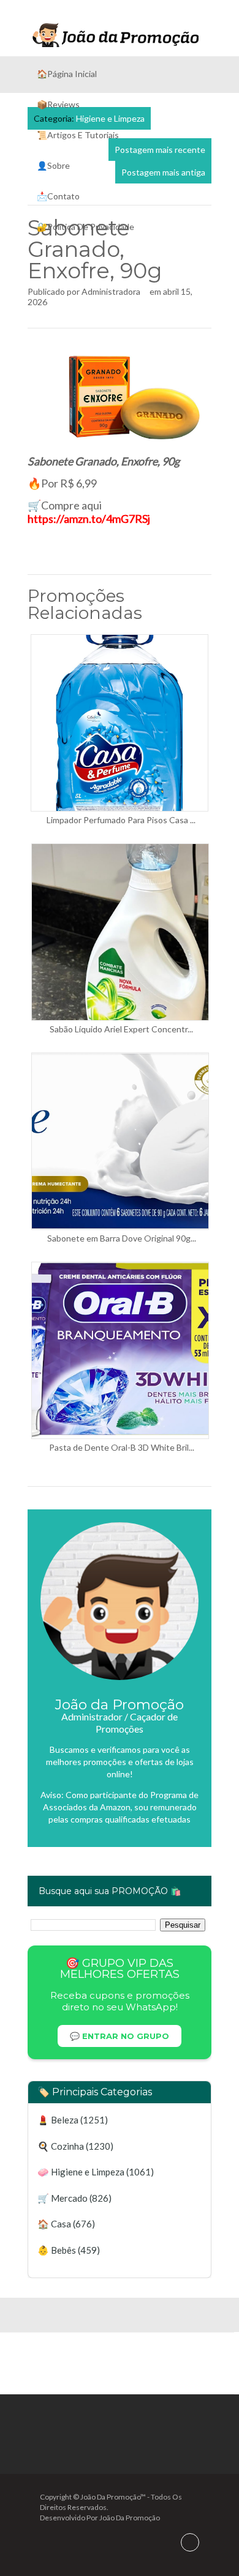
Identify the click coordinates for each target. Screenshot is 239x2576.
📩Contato (58, 196)
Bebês (63, 2250)
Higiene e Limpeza (88, 2172)
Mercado (69, 2198)
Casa (61, 2224)
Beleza (65, 2120)
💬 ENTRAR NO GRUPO (120, 2036)
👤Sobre (53, 165)
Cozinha (67, 2146)
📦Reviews (58, 104)
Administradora (111, 291)
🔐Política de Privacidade (85, 227)
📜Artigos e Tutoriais (78, 135)
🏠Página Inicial (67, 74)
